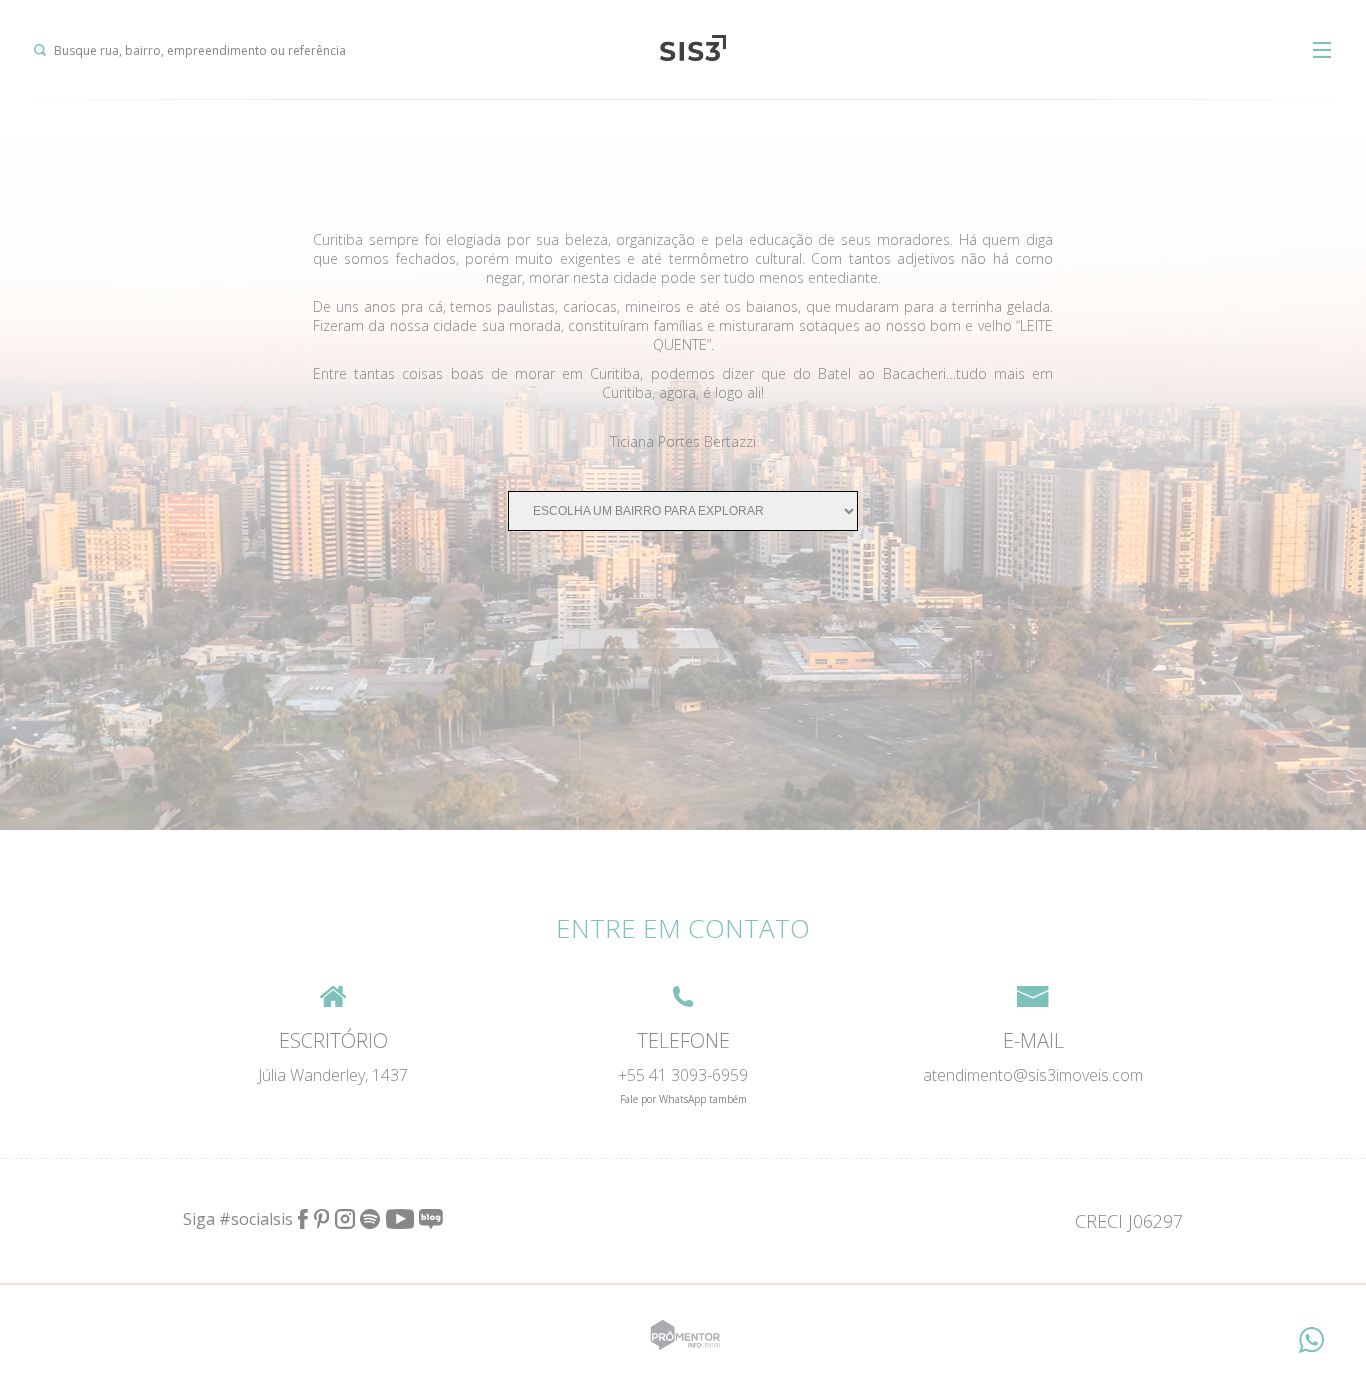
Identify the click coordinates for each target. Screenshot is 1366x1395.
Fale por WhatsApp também (683, 1099)
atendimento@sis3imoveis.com (1033, 1075)
